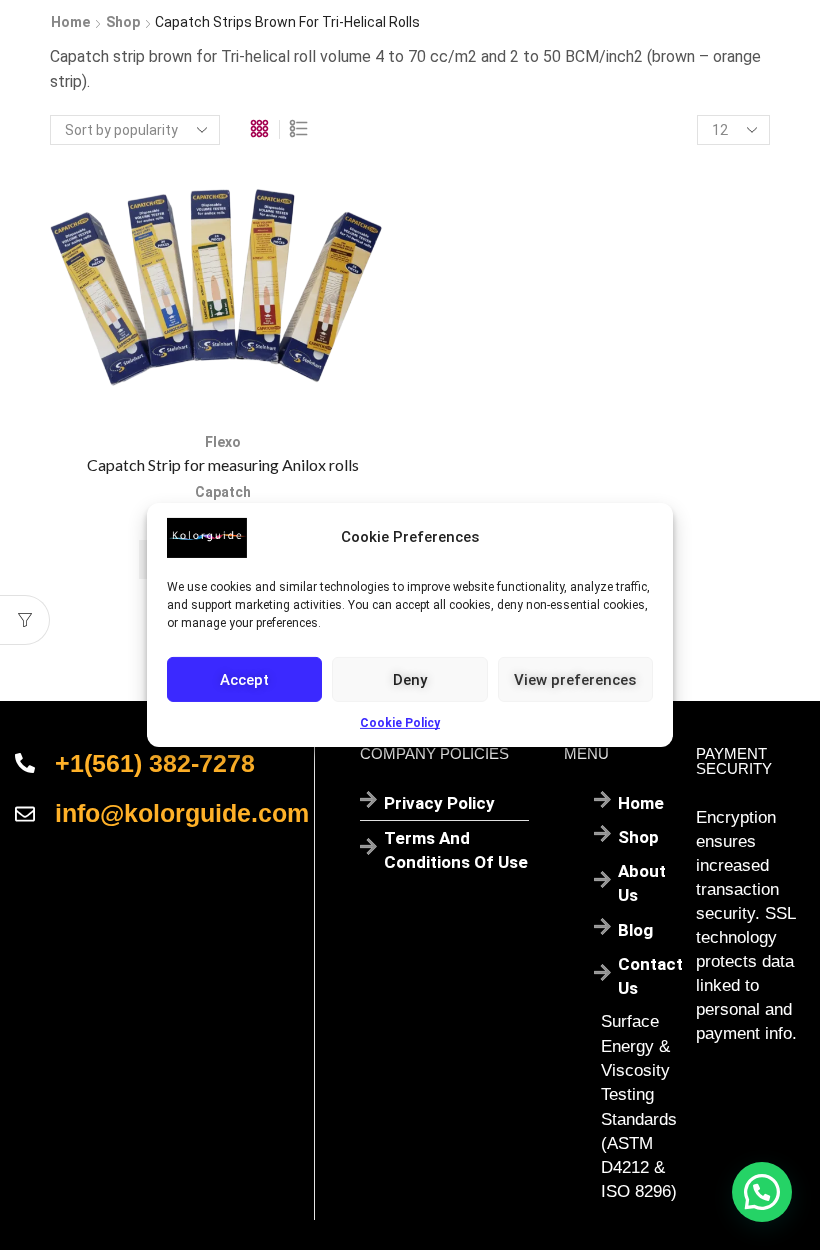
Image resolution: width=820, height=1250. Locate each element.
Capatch (223, 492)
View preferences (575, 679)
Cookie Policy (400, 723)
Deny (410, 679)
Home (70, 22)
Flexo (223, 442)
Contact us (650, 976)
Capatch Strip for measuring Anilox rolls (223, 464)
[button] (762, 1192)
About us (642, 883)
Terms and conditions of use (456, 850)
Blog (635, 930)
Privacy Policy (439, 803)
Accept (244, 679)
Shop (123, 22)
